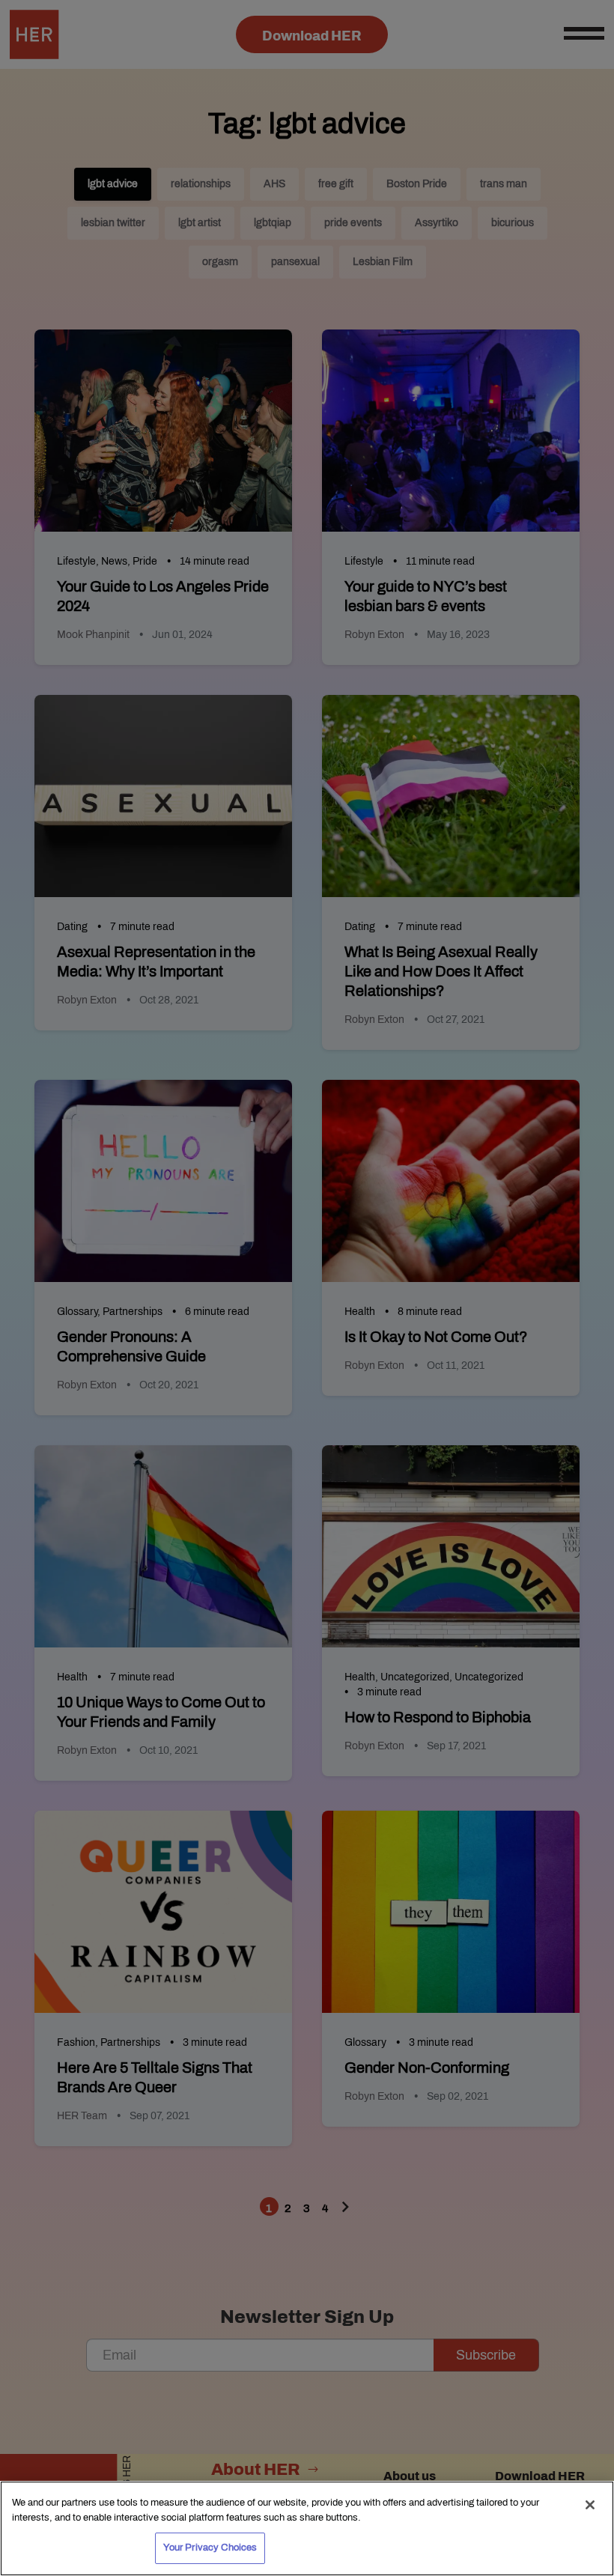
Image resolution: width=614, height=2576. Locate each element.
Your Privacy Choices (210, 2548)
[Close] (590, 2505)
